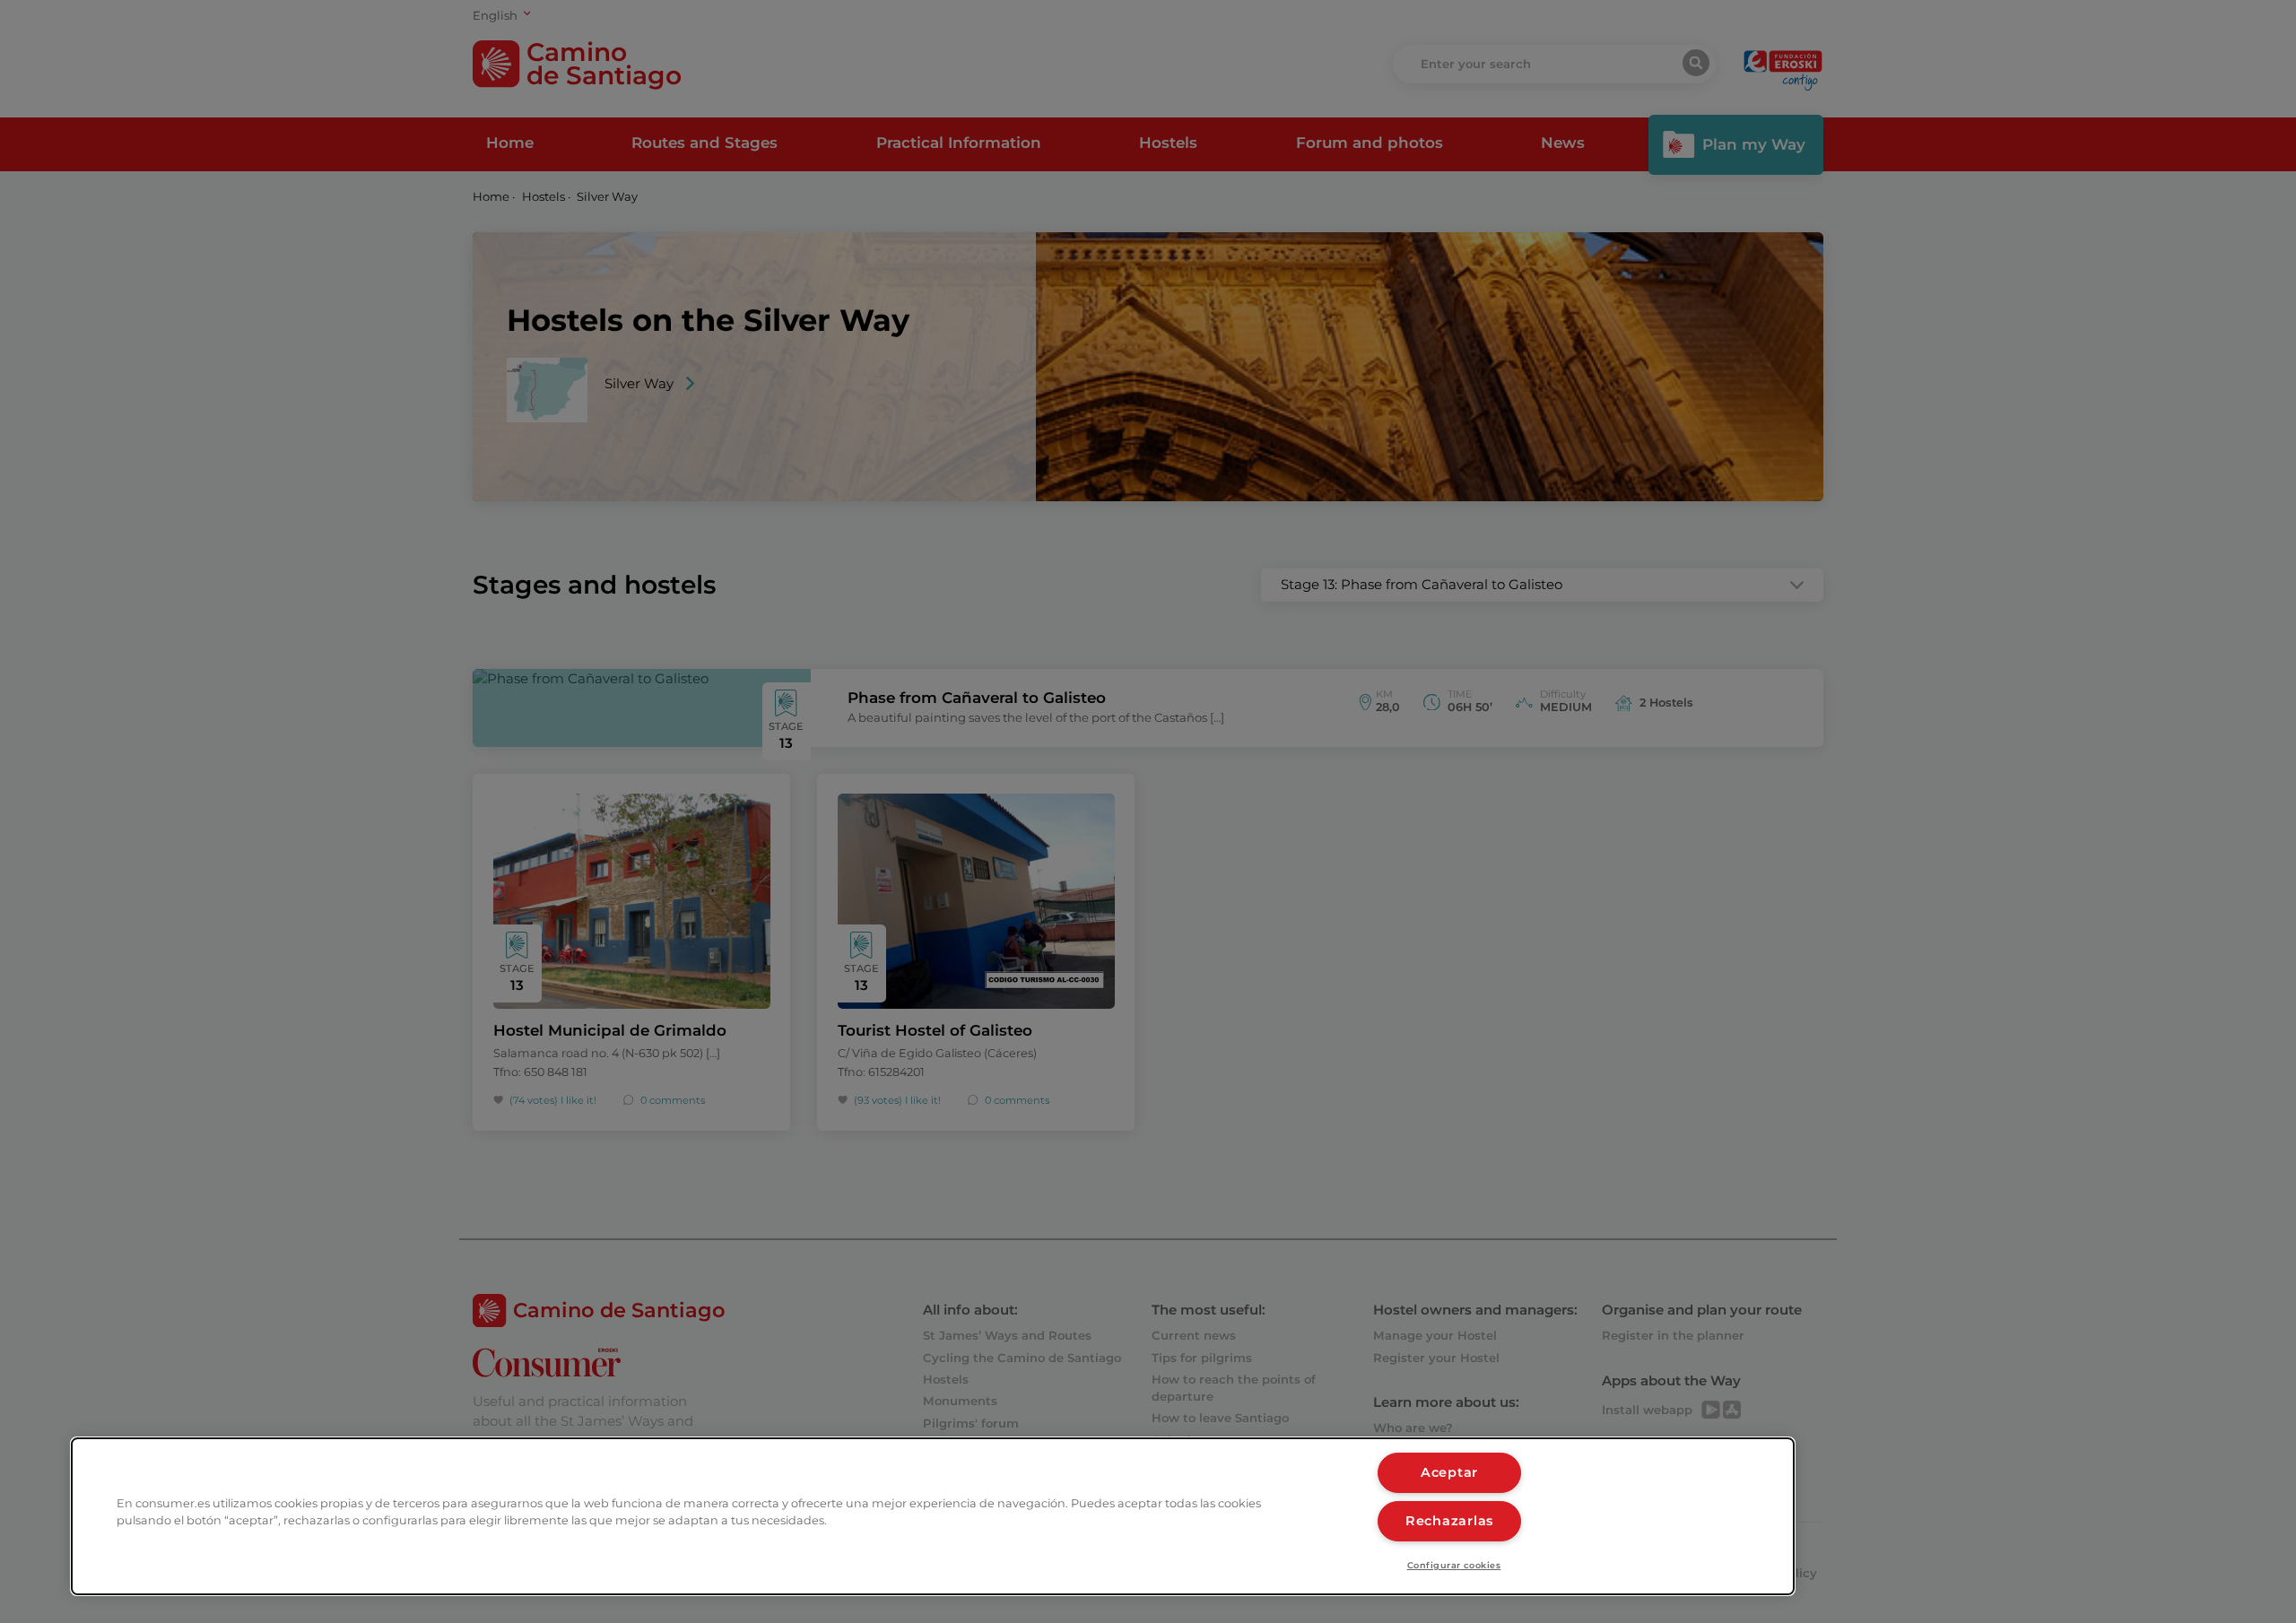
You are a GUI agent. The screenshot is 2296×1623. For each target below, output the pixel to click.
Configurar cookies (1454, 1565)
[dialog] (933, 1516)
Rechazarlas (1449, 1521)
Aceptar (1449, 1472)
